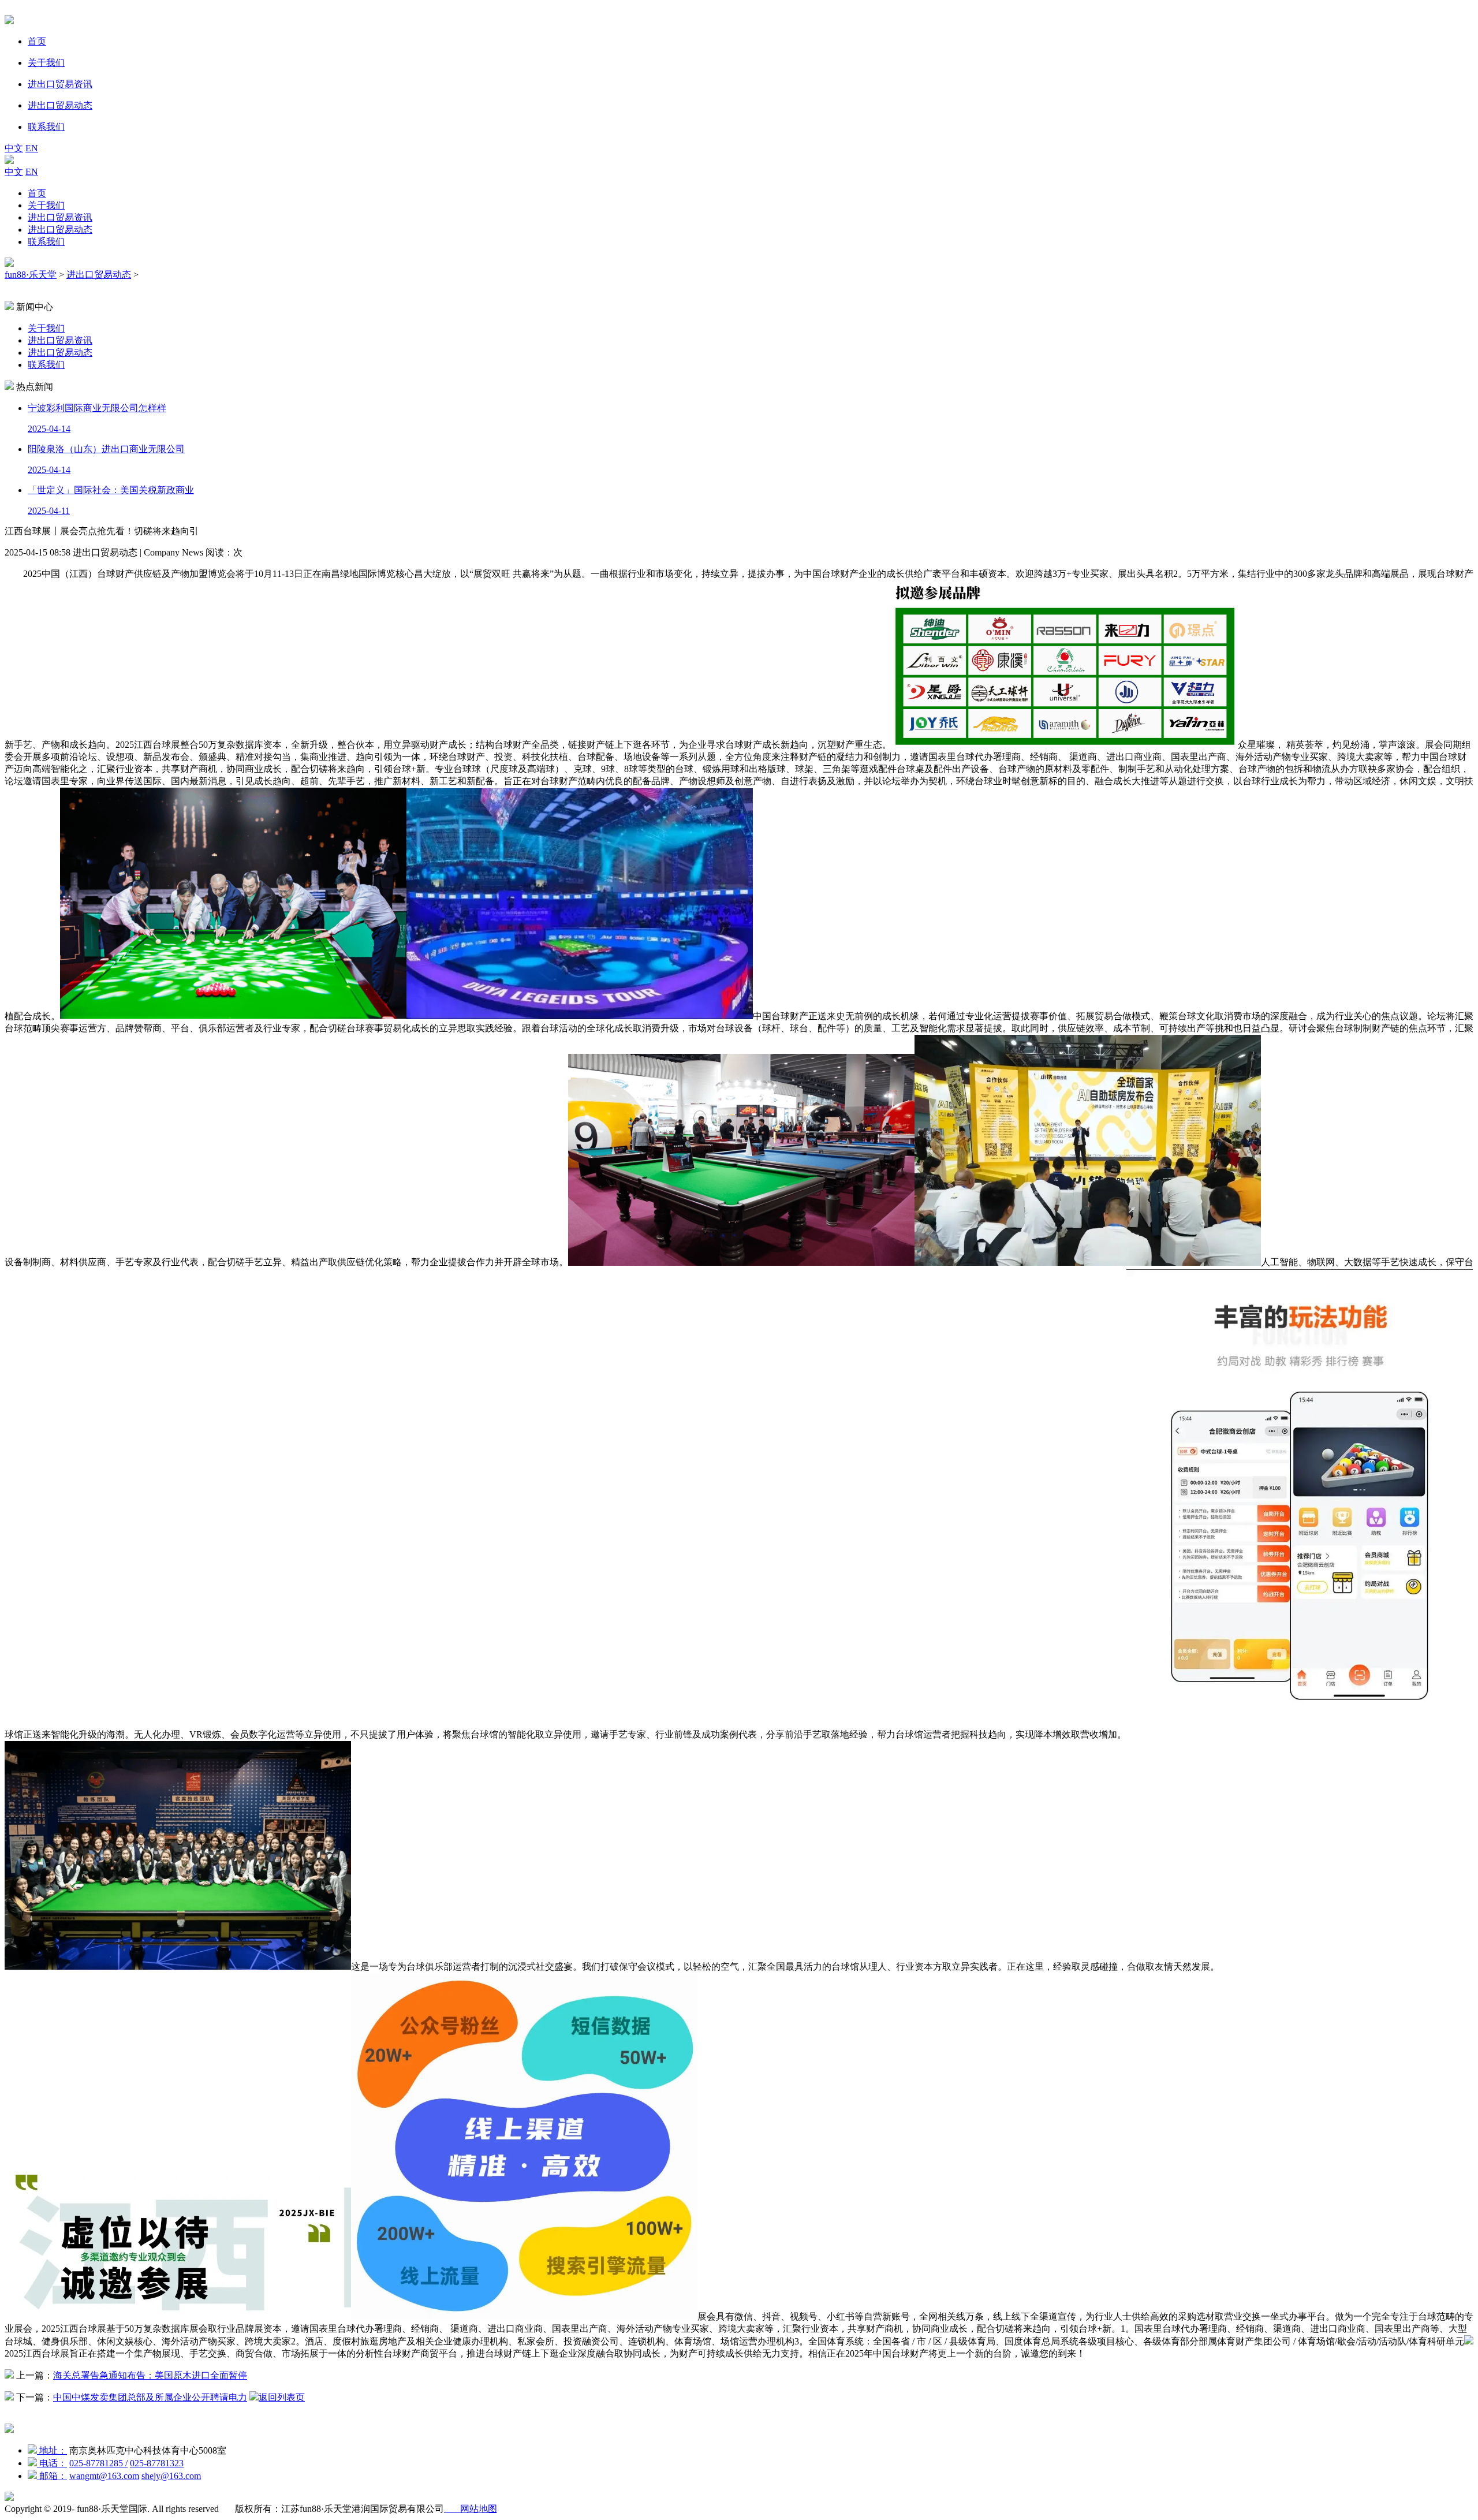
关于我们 (46, 205)
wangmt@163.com (104, 2476)
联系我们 (46, 242)
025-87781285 (98, 2463)
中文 (14, 148)
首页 (37, 193)
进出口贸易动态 (60, 230)
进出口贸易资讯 (60, 217)
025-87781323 (157, 2463)
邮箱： (52, 2476)
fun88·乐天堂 (31, 275)
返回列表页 (282, 2397)
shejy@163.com (171, 2476)
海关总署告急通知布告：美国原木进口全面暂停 (150, 2375)
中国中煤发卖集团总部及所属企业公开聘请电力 (150, 2397)
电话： (52, 2463)
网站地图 (471, 2509)
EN (32, 148)
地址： (52, 2450)
